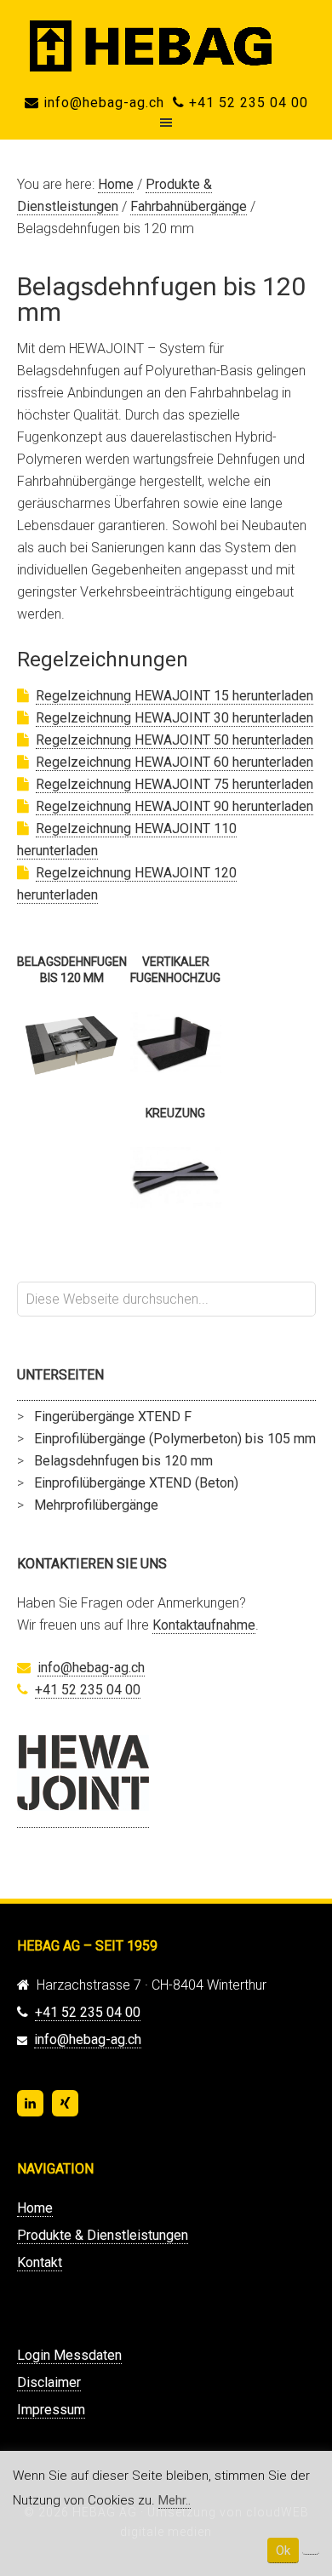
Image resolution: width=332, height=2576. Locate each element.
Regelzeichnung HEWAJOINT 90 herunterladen (175, 806)
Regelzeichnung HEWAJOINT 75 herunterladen (175, 784)
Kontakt (40, 2262)
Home (35, 2208)
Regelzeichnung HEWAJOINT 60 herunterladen (175, 762)
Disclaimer (49, 2382)
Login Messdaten (69, 2355)
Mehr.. (175, 2500)
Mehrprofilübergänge (96, 1505)
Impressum (51, 2410)
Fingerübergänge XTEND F (113, 1417)
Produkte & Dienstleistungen (103, 2235)
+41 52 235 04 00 (246, 103)
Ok (283, 2550)
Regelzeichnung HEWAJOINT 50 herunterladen (175, 740)
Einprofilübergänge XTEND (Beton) (136, 1483)
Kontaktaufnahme (204, 1625)
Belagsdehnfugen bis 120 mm (123, 1461)
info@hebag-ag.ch (102, 103)
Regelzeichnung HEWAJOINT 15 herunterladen (175, 696)
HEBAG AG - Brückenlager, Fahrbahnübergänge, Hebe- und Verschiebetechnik (166, 46)
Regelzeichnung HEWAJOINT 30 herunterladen (175, 718)
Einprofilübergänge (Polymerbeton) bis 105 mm (175, 1439)
